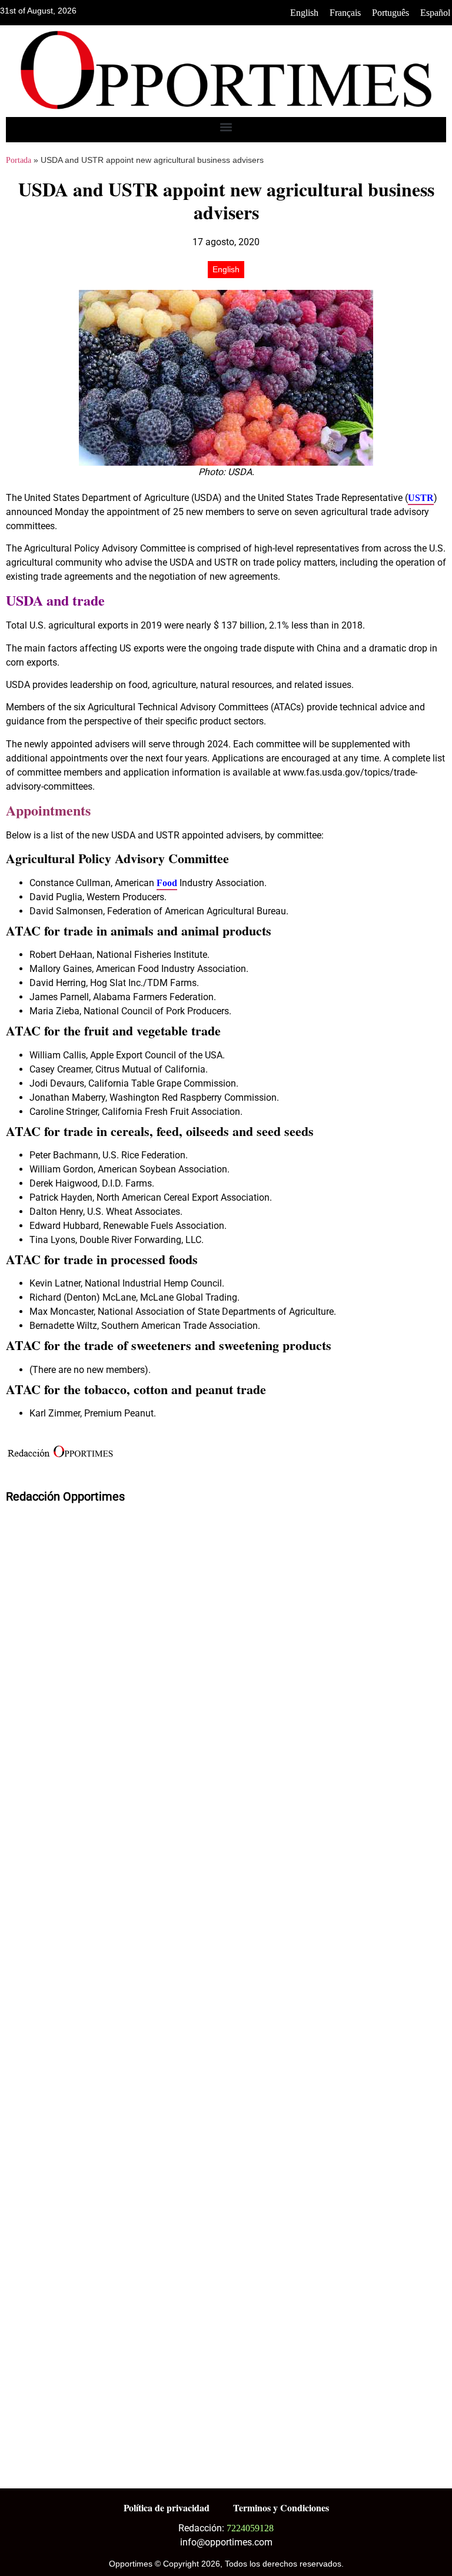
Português (390, 13)
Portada (19, 160)
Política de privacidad (167, 2507)
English (304, 13)
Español (435, 13)
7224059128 (250, 2528)
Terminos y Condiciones (281, 2507)
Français (345, 13)
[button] (226, 127)
